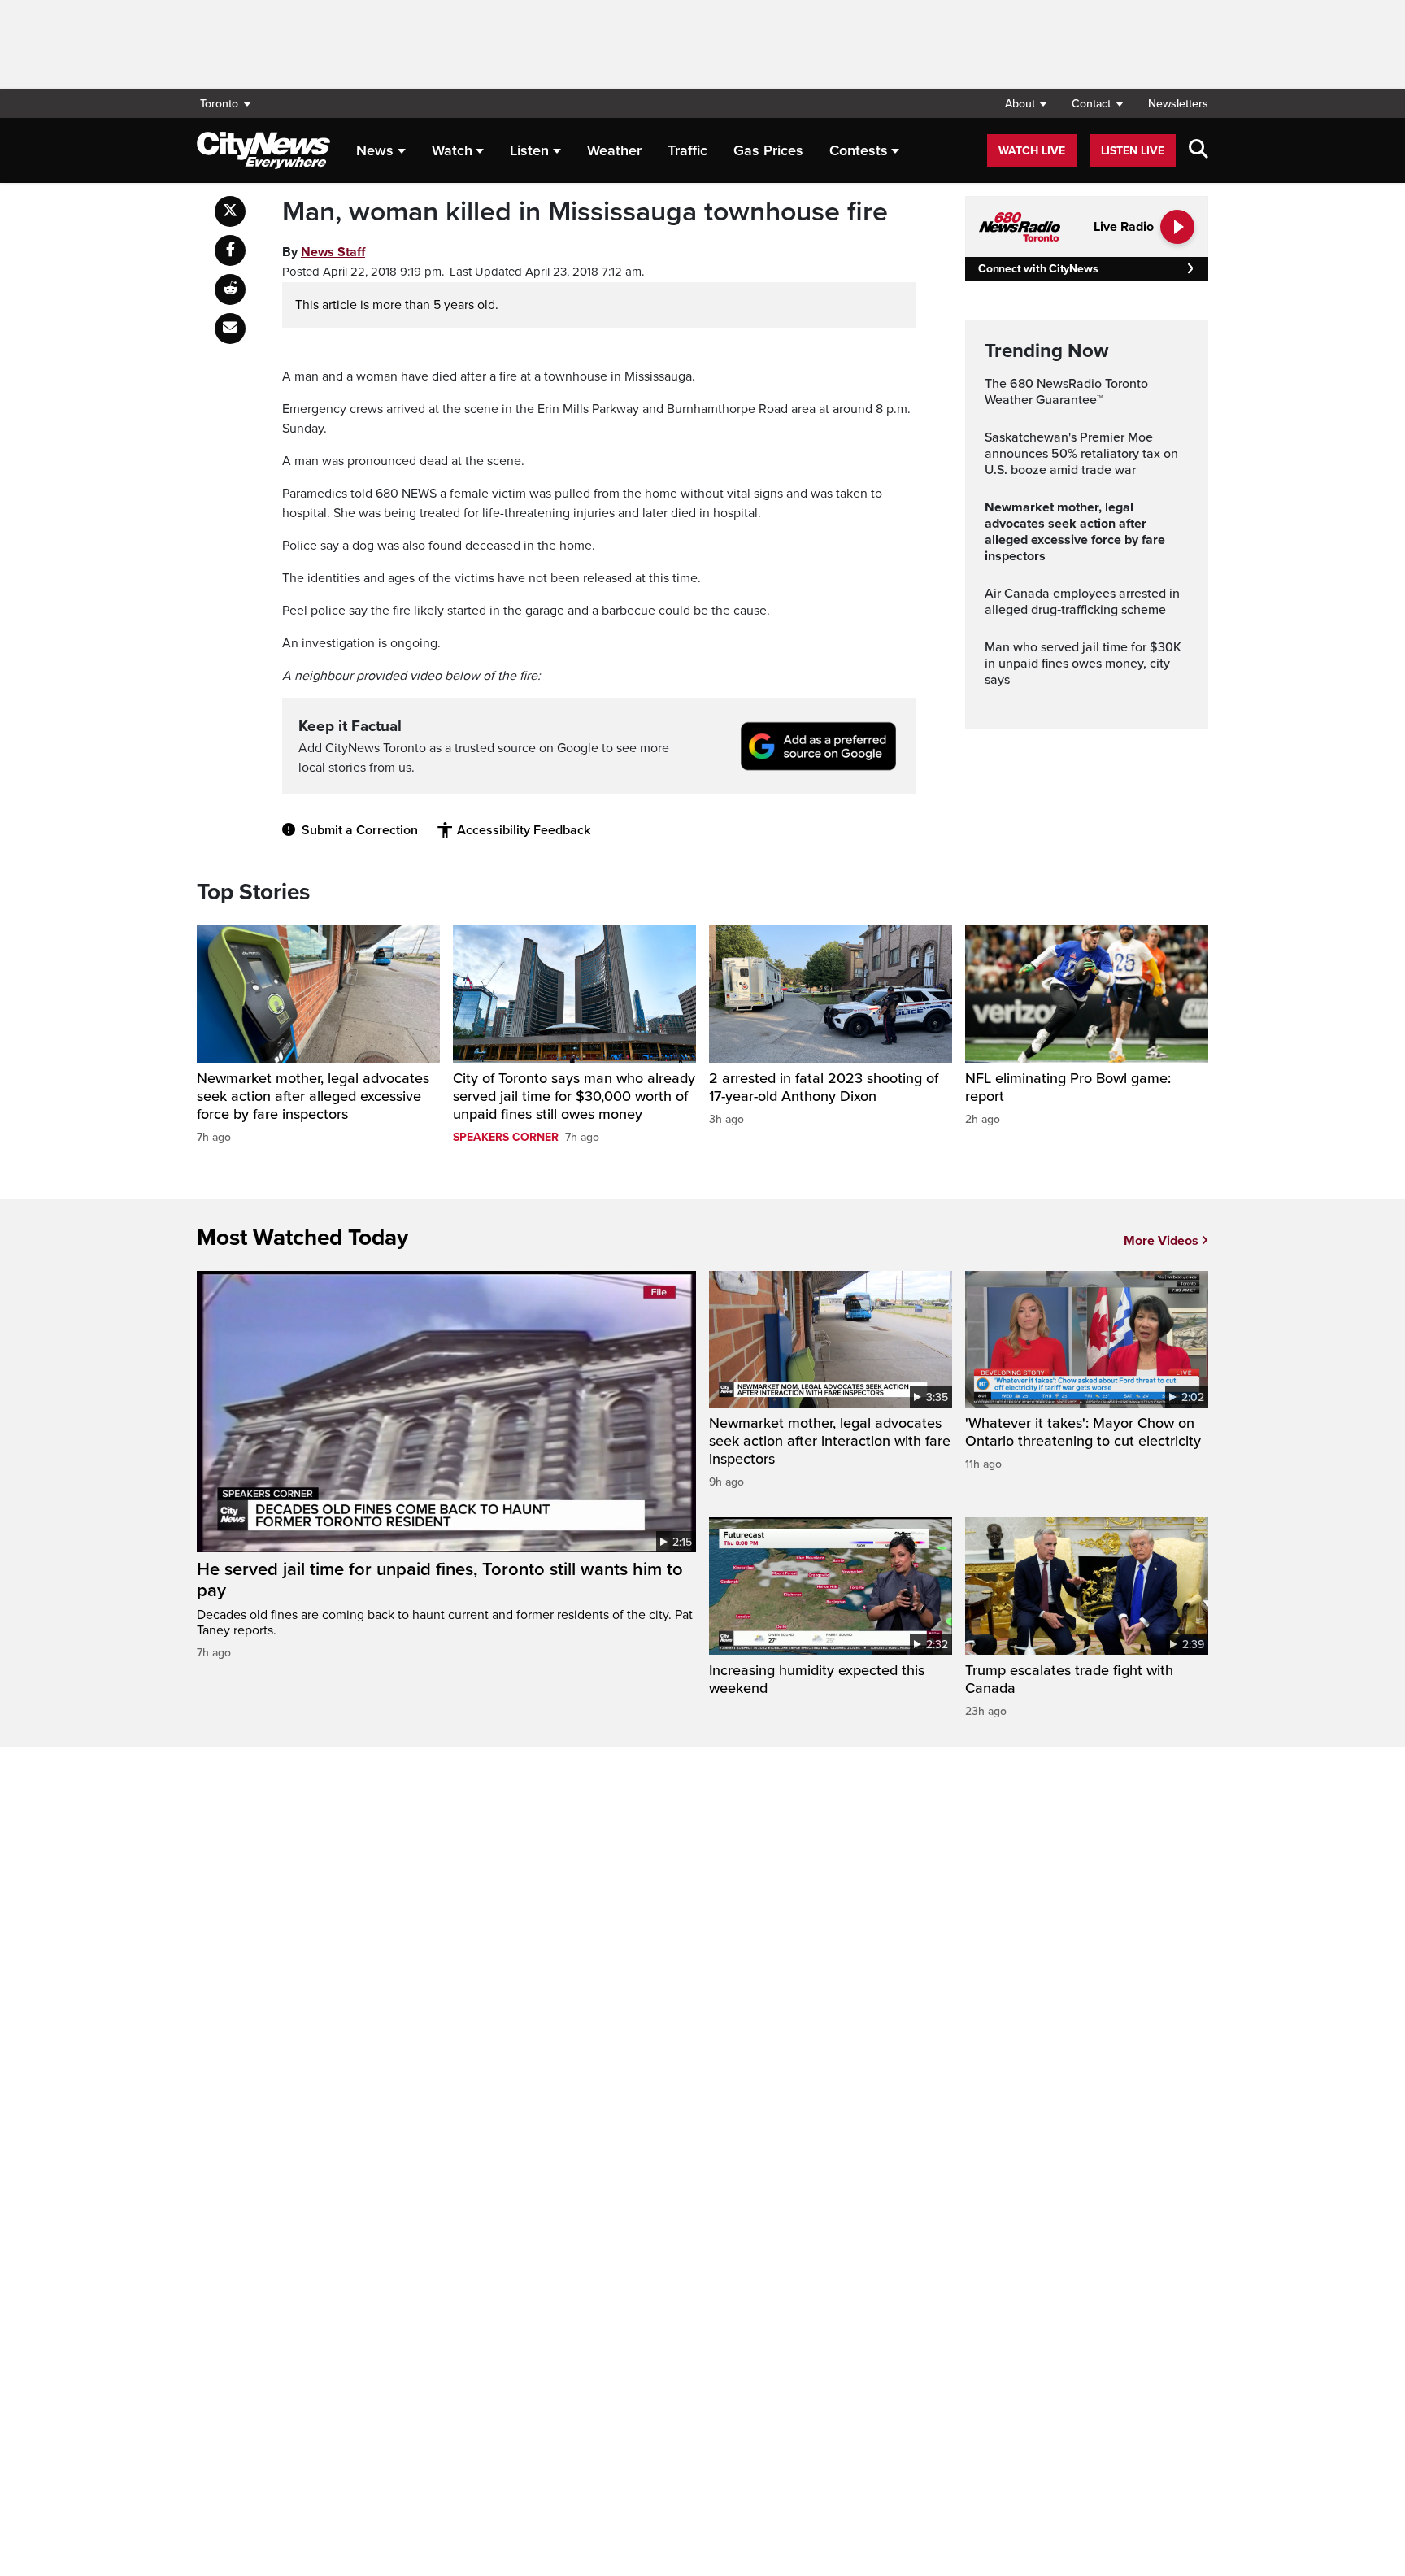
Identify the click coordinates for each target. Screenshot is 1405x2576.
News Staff (333, 252)
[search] (1198, 150)
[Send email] (230, 329)
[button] (1026, 104)
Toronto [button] (219, 104)
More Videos (1161, 1241)
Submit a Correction (360, 830)
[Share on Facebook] (230, 250)
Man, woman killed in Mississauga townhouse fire (585, 212)
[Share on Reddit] (230, 289)
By (324, 252)
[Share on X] (230, 211)
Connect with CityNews (1038, 269)
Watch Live (1032, 151)
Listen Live (1133, 151)
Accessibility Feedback (524, 830)
